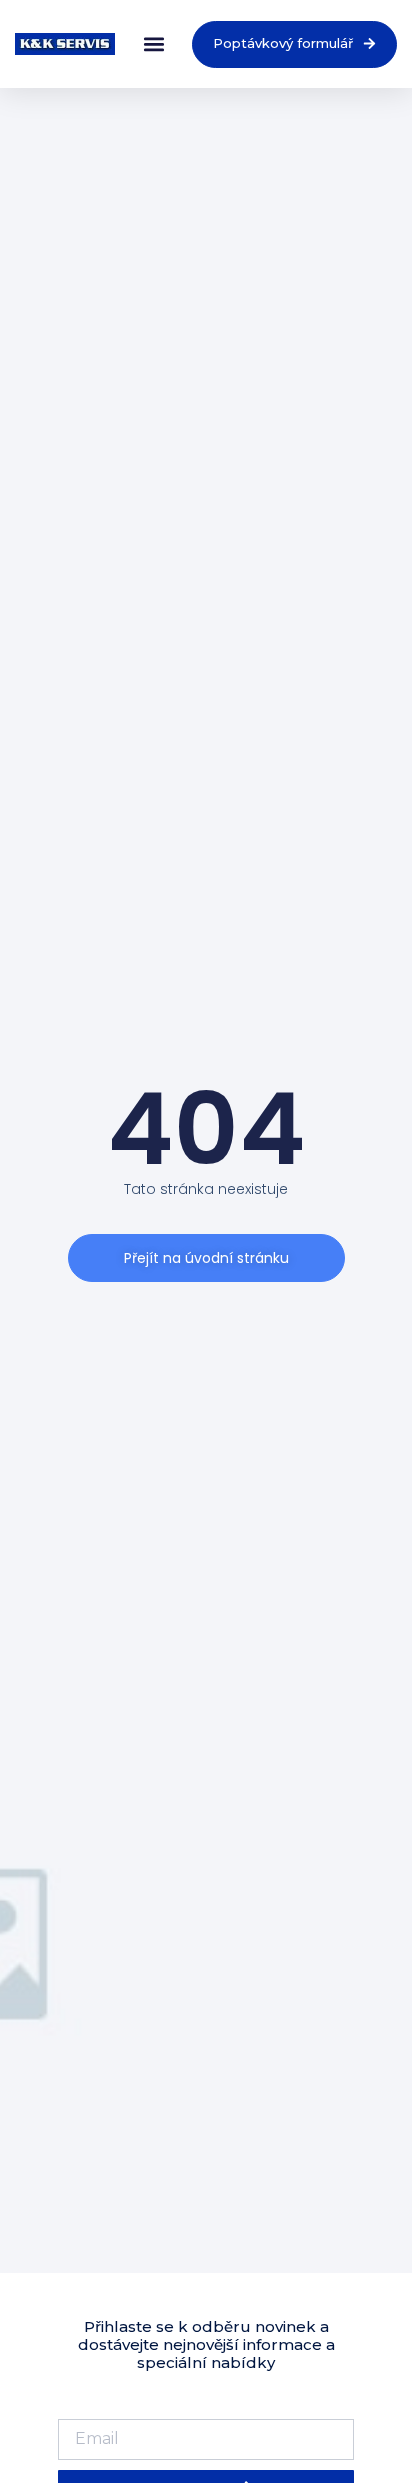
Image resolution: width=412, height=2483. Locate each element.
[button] (153, 44)
